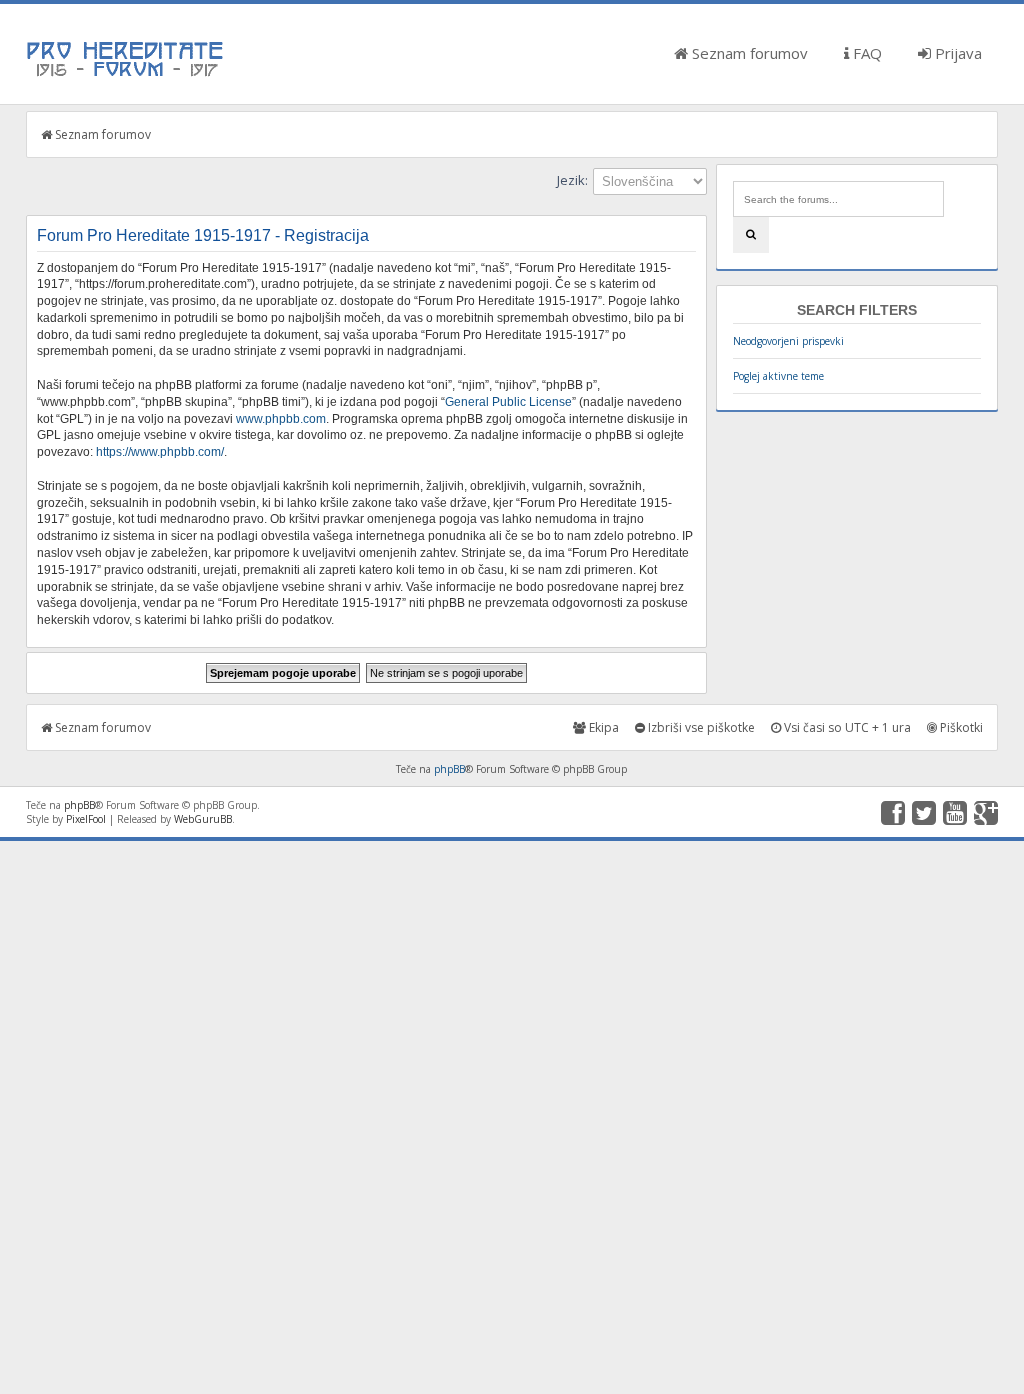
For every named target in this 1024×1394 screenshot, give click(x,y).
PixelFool (86, 819)
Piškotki (960, 727)
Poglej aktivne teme (778, 376)
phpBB (449, 769)
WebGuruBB (203, 819)
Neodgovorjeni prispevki (788, 341)
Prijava (956, 53)
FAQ (865, 53)
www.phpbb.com (281, 419)
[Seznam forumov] (126, 75)
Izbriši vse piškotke (700, 727)
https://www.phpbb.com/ (160, 452)
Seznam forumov (748, 53)
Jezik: (572, 180)
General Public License (508, 402)
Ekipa (602, 727)
